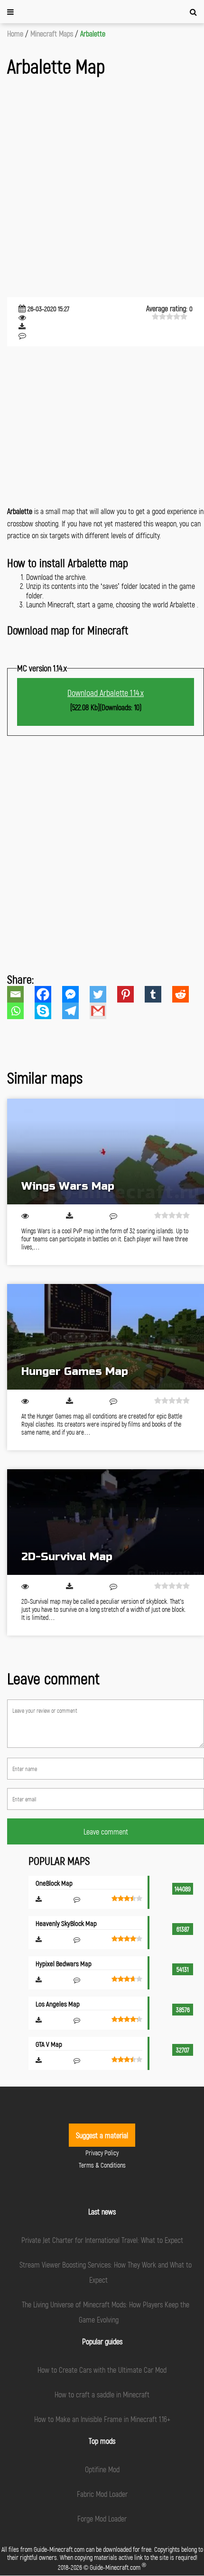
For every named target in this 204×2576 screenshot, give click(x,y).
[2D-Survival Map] (106, 1522)
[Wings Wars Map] (106, 1152)
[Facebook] (48, 994)
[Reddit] (186, 994)
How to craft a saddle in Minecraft (102, 2394)
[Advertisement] (102, 188)
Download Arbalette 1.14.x (106, 693)
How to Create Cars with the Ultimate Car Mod (102, 2370)
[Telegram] (76, 1011)
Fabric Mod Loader (102, 2494)
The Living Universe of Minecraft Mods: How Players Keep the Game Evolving (106, 2312)
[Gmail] (103, 1011)
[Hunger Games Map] (106, 1337)
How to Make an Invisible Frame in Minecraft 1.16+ (102, 2419)
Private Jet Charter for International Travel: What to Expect (102, 2240)
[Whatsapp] (21, 1011)
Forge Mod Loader (102, 2518)
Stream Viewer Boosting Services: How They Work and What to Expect (106, 2272)
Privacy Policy (102, 2153)
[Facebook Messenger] (76, 994)
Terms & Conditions (102, 2165)
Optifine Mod (102, 2469)
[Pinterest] (131, 994)
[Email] (21, 994)
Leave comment (106, 1831)
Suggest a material (102, 2135)
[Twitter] (103, 994)
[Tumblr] (158, 994)
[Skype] (48, 1011)
